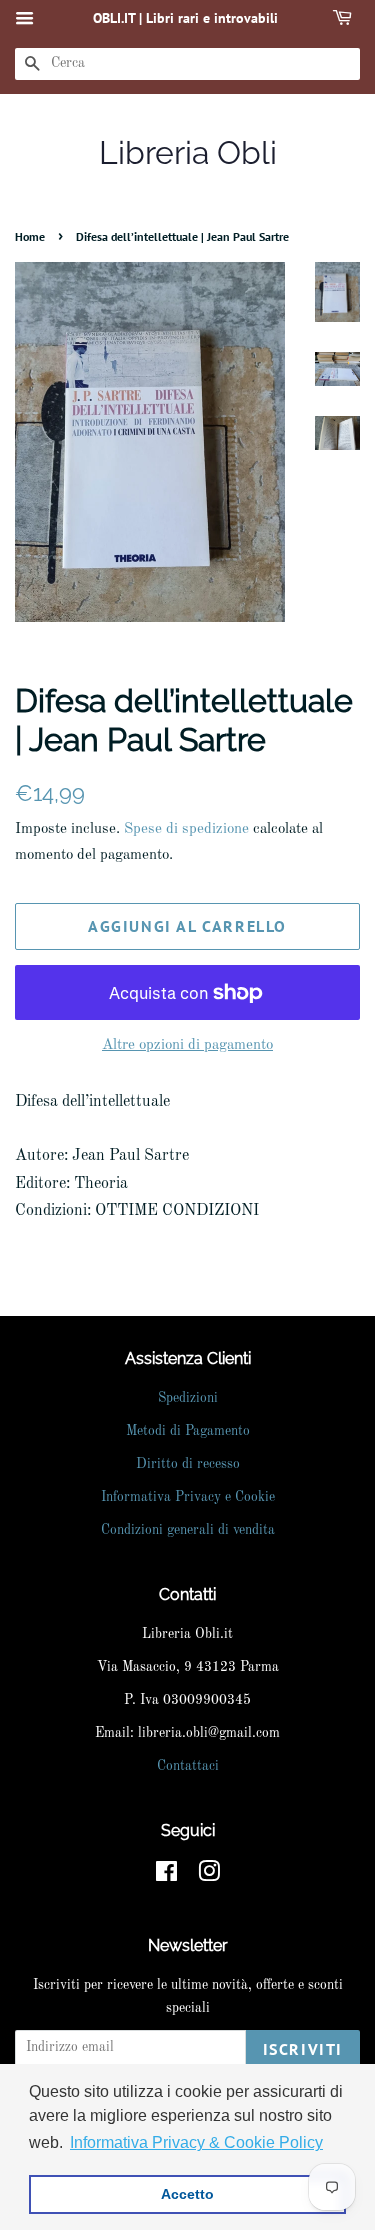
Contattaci (188, 1766)
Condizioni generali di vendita (188, 1530)
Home (30, 236)
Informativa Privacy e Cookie (188, 1497)
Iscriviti (303, 2049)
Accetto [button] (187, 2194)
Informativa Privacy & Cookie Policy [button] (196, 2142)
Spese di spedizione (186, 829)
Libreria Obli (188, 152)
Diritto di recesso (188, 1464)
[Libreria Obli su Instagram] (209, 1876)
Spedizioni (188, 1398)
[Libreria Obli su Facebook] (166, 1876)
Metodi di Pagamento (188, 1431)
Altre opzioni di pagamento (187, 1045)
